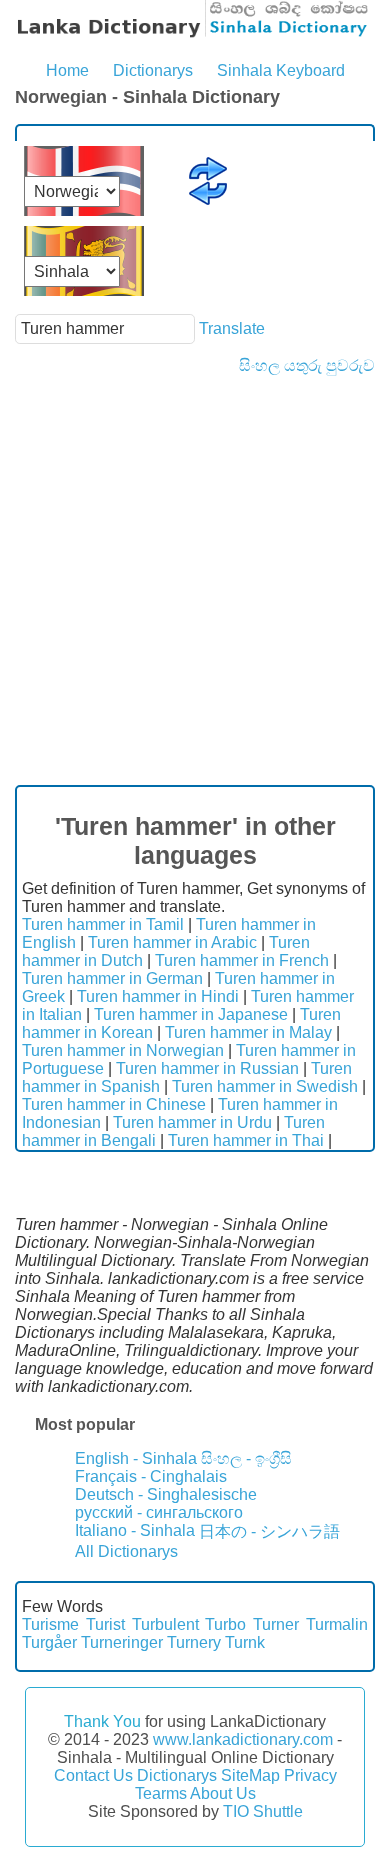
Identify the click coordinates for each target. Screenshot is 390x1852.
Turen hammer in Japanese (191, 1014)
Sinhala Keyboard (281, 70)
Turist (105, 1624)
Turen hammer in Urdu (192, 1122)
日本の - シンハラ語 (269, 1531)
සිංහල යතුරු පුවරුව (307, 365)
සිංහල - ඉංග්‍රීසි (246, 1458)
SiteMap (250, 1775)
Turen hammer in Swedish (265, 1086)
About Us (223, 1793)
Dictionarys (153, 70)
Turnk (245, 1642)
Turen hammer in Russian (207, 1068)
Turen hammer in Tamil (103, 924)
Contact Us (93, 1775)
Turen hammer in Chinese (114, 1104)
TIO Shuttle (263, 1811)
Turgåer (49, 1642)
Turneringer (122, 1642)
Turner (276, 1624)
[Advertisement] (195, 580)
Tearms (161, 1793)
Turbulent (165, 1624)
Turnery (194, 1642)
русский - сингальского (159, 1512)
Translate (232, 328)
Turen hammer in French (242, 960)
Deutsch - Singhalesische (166, 1494)
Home (67, 70)
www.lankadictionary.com (243, 1739)
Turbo (225, 1624)
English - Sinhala (136, 1458)
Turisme (50, 1624)
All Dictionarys (126, 1551)
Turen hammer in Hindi (158, 996)
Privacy (310, 1775)
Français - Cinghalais (151, 1476)
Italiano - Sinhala (135, 1530)
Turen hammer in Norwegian (123, 1050)
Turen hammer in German (112, 978)
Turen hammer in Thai (246, 1140)
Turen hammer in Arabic (172, 942)
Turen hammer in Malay (248, 1032)
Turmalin (337, 1624)
